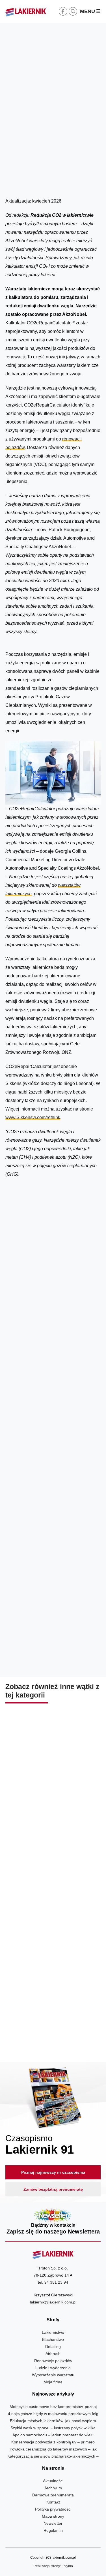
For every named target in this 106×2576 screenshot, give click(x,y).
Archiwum (53, 2488)
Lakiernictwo (79, 184)
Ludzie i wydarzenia (53, 2368)
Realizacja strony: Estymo (53, 2566)
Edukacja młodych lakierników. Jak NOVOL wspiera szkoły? (53, 1907)
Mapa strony (53, 2516)
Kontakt (53, 2502)
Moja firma (53, 2382)
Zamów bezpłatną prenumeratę (53, 2189)
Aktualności (53, 2481)
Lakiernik (59, 184)
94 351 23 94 (56, 2282)
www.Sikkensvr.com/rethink (33, 1117)
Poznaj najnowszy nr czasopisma (53, 2172)
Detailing (53, 2347)
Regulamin (53, 2530)
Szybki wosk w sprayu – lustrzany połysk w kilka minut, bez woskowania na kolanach (53, 2024)
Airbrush (53, 2354)
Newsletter (53, 2222)
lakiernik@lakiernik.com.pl (53, 2302)
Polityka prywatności (53, 2509)
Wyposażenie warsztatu (53, 2375)
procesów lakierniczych (29, 1268)
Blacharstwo (53, 2339)
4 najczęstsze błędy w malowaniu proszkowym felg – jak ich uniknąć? (53, 1795)
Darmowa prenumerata (53, 2495)
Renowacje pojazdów (53, 2361)
